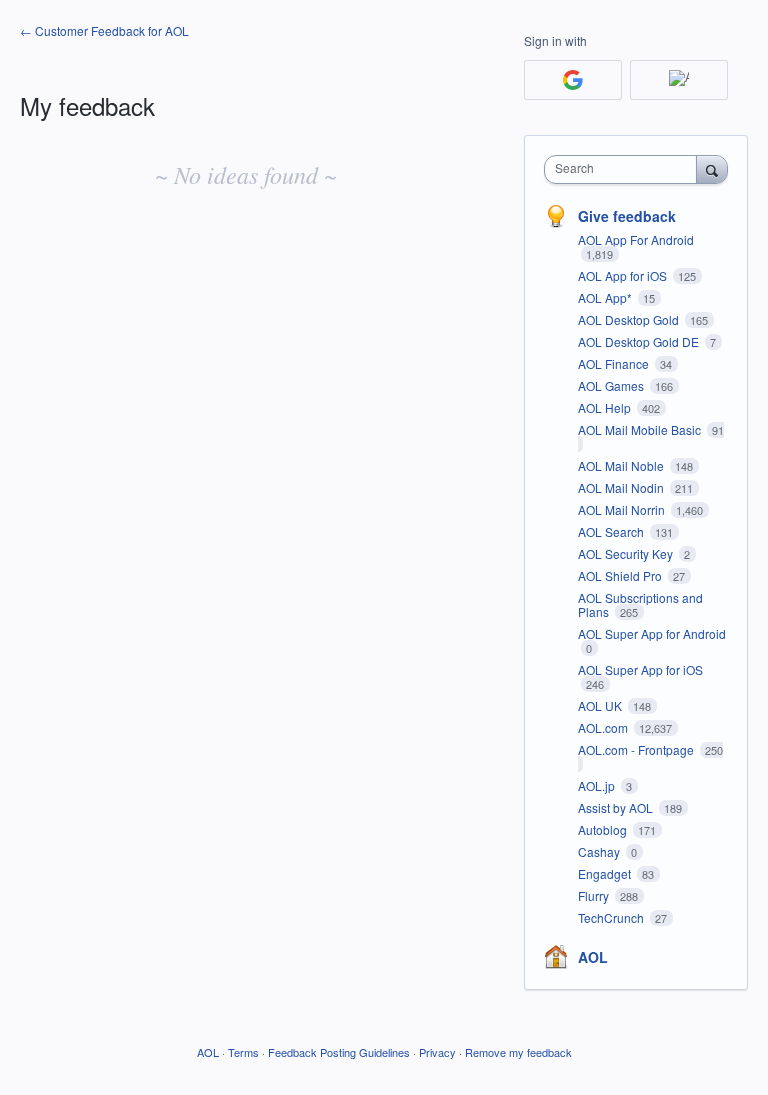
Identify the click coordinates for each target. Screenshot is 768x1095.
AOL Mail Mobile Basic (641, 429)
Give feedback (627, 216)
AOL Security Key (627, 553)
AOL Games (612, 385)
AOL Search (612, 531)
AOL (593, 957)
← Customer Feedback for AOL (104, 30)
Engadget (606, 873)
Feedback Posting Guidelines (339, 1052)
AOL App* (606, 297)
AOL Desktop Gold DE (640, 341)
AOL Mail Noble (622, 465)
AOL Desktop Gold (630, 319)
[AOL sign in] (679, 80)
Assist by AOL (617, 807)
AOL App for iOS (624, 275)
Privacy (437, 1052)
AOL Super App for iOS (640, 669)
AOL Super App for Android (652, 633)
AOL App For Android (636, 239)
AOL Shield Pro (621, 575)
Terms (243, 1052)
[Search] (712, 169)
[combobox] (625, 169)
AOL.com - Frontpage (637, 749)
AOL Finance (615, 363)
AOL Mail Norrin (623, 509)
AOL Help (606, 407)
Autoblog (604, 829)
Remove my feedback (518, 1052)
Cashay (600, 851)
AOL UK (601, 705)
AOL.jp (598, 785)
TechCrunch (612, 917)
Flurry (595, 895)
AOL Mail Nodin (622, 487)
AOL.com (604, 727)
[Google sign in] (573, 80)
